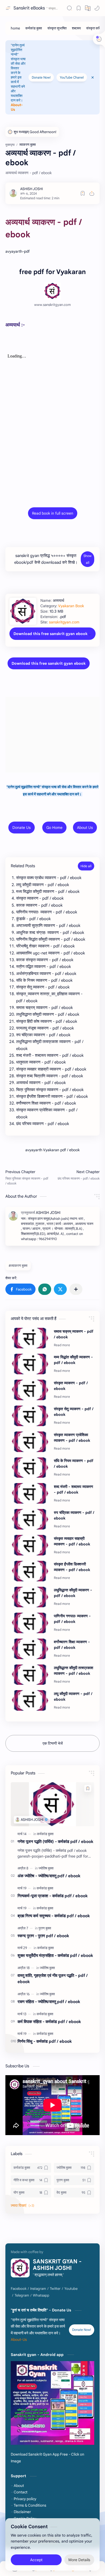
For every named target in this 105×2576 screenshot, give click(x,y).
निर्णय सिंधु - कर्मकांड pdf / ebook (45, 2041)
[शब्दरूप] (76, 28)
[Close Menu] (93, 77)
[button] (97, 8)
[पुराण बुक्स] (45, 1928)
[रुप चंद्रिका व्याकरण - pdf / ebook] (30, 1519)
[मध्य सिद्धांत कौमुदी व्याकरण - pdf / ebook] (30, 1364)
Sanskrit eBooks (29, 8)
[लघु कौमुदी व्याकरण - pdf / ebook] (30, 1700)
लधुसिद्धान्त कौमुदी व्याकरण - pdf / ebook (73, 1593)
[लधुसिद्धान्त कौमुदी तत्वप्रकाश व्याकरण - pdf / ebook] (30, 1675)
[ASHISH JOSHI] (31, 189)
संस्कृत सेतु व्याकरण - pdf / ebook (74, 1412)
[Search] (69, 8)
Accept (36, 2560)
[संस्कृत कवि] (93, 28)
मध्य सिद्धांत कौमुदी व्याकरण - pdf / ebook (73, 1360)
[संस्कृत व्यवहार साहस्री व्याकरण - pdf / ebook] (30, 1545)
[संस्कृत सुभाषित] (57, 28)
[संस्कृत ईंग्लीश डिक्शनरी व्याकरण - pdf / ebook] (30, 1571)
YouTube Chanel (72, 77)
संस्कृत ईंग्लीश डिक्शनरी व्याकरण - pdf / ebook (72, 1567)
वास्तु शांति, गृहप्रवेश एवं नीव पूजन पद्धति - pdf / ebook (53, 1979)
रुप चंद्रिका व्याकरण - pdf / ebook (74, 1515)
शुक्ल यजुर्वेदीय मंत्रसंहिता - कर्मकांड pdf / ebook (55, 1955)
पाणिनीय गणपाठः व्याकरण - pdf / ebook (72, 1619)
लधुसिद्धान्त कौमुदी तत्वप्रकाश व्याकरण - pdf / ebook (73, 1671)
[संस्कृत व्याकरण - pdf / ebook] (30, 1390)
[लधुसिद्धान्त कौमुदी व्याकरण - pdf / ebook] (30, 1597)
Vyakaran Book (71, 606)
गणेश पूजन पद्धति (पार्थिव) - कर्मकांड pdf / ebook (55, 1841)
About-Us (19, 2340)
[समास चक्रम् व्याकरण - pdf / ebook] (30, 1338)
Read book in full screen (53, 513)
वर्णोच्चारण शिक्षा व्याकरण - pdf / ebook (72, 1645)
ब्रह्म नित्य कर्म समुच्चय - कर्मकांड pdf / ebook (54, 1916)
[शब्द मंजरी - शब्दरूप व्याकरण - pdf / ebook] (30, 1493)
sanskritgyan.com (64, 622)
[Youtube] (71, 2289)
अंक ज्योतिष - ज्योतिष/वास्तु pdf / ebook (49, 1876)
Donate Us (22, 828)
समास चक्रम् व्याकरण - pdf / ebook (74, 1334)
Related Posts (23, 866)
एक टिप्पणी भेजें (53, 1743)
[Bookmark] (79, 8)
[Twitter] (55, 2289)
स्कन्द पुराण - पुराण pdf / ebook (43, 1936)
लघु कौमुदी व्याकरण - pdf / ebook (73, 1696)
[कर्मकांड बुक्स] (34, 28)
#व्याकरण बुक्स (18, 1266)
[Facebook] (19, 2289)
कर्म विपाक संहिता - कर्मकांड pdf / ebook (49, 2022)
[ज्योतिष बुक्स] (46, 1868)
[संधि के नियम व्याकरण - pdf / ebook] (30, 1468)
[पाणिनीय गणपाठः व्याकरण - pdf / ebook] (30, 1623)
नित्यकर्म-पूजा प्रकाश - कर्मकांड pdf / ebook (53, 1896)
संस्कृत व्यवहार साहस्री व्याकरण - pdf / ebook (72, 1541)
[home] (15, 28)
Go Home (54, 828)
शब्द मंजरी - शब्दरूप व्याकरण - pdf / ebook (73, 1489)
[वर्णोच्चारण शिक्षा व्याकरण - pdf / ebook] (30, 1649)
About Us (85, 828)
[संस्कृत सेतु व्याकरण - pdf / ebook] (30, 1416)
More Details (79, 2560)
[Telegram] (22, 2295)
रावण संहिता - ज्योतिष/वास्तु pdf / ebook (49, 2002)
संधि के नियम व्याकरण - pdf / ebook (74, 1463)
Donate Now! (41, 77)
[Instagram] (38, 2289)
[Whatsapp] (41, 2295)
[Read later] (83, 193)
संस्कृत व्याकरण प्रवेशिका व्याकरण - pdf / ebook (72, 1438)
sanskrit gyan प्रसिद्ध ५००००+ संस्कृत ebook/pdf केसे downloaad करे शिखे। (46, 559)
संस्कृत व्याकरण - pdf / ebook (71, 1386)
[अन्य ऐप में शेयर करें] (76, 1289)
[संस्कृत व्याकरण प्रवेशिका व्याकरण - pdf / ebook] (30, 1442)
